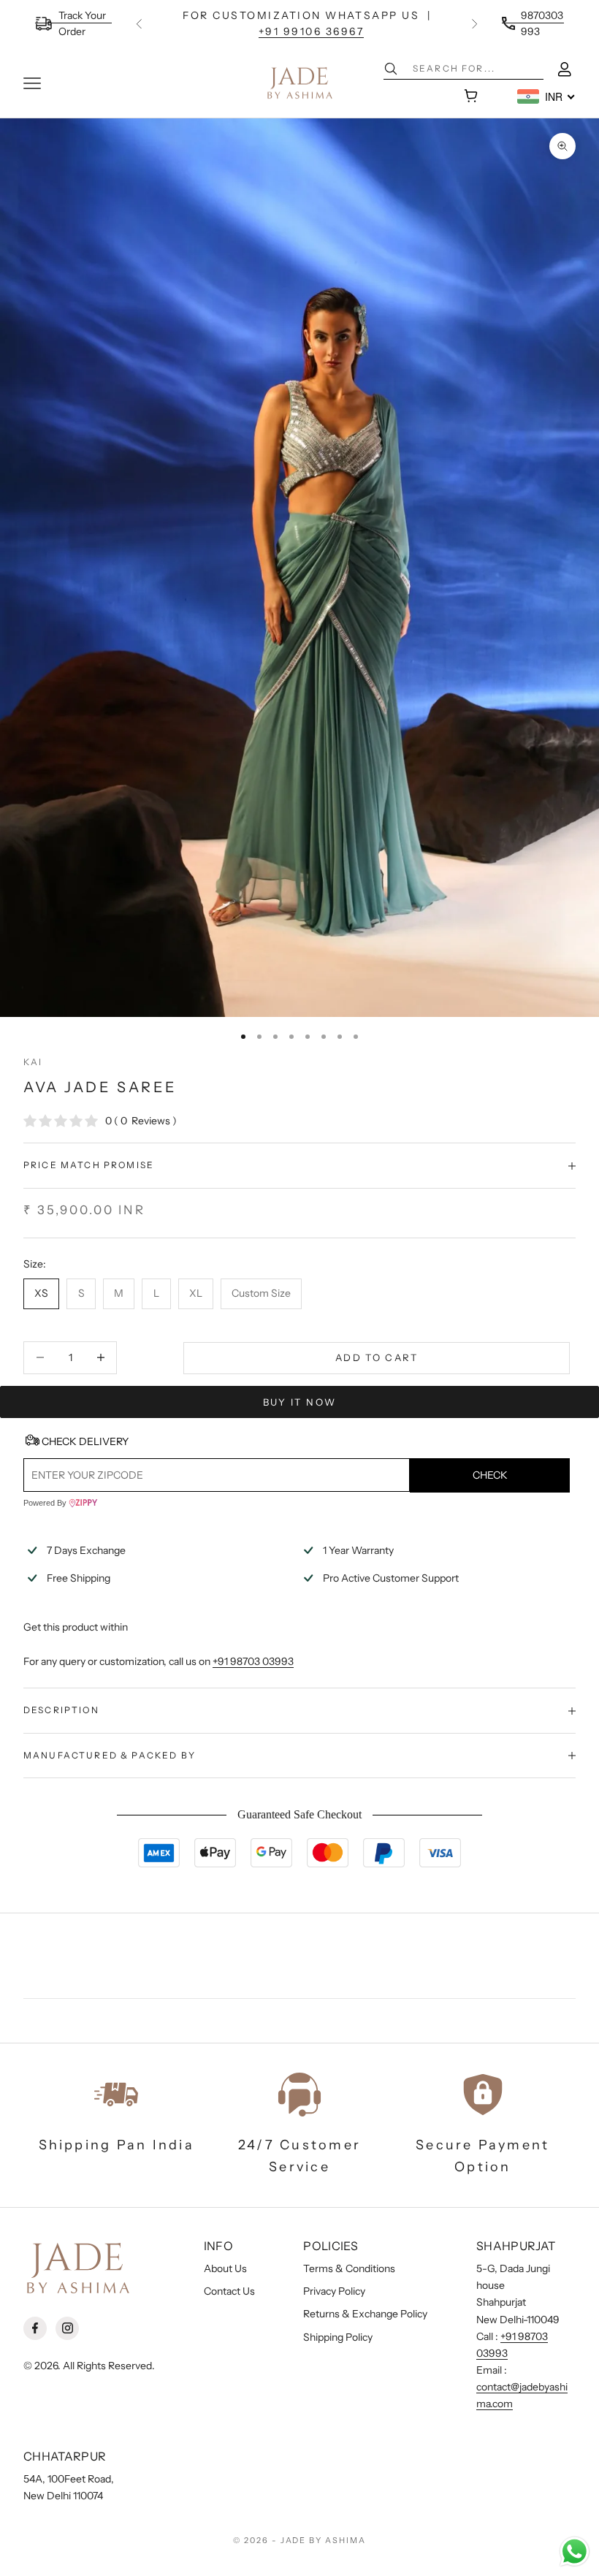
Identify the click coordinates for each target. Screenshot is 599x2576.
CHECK (490, 1475)
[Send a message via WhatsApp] (575, 2552)
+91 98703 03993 (253, 1661)
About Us (225, 2268)
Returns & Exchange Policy (365, 2314)
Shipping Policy (338, 2337)
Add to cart (377, 1357)
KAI (33, 1062)
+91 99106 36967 (312, 31)
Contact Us (229, 2291)
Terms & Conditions (349, 2268)
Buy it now (299, 1402)
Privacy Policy (334, 2291)
